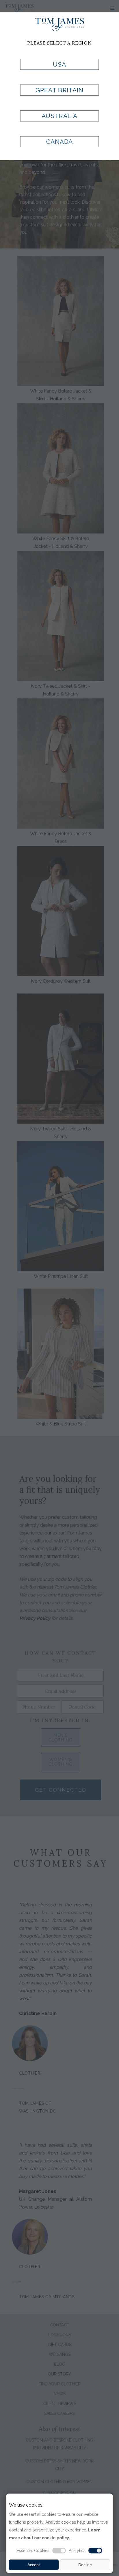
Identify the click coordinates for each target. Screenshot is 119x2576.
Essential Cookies (33, 2551)
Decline (85, 2565)
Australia (59, 116)
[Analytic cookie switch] (95, 2551)
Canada (59, 142)
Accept (34, 2565)
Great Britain (59, 90)
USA (59, 64)
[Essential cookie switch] (59, 2551)
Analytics (77, 2551)
